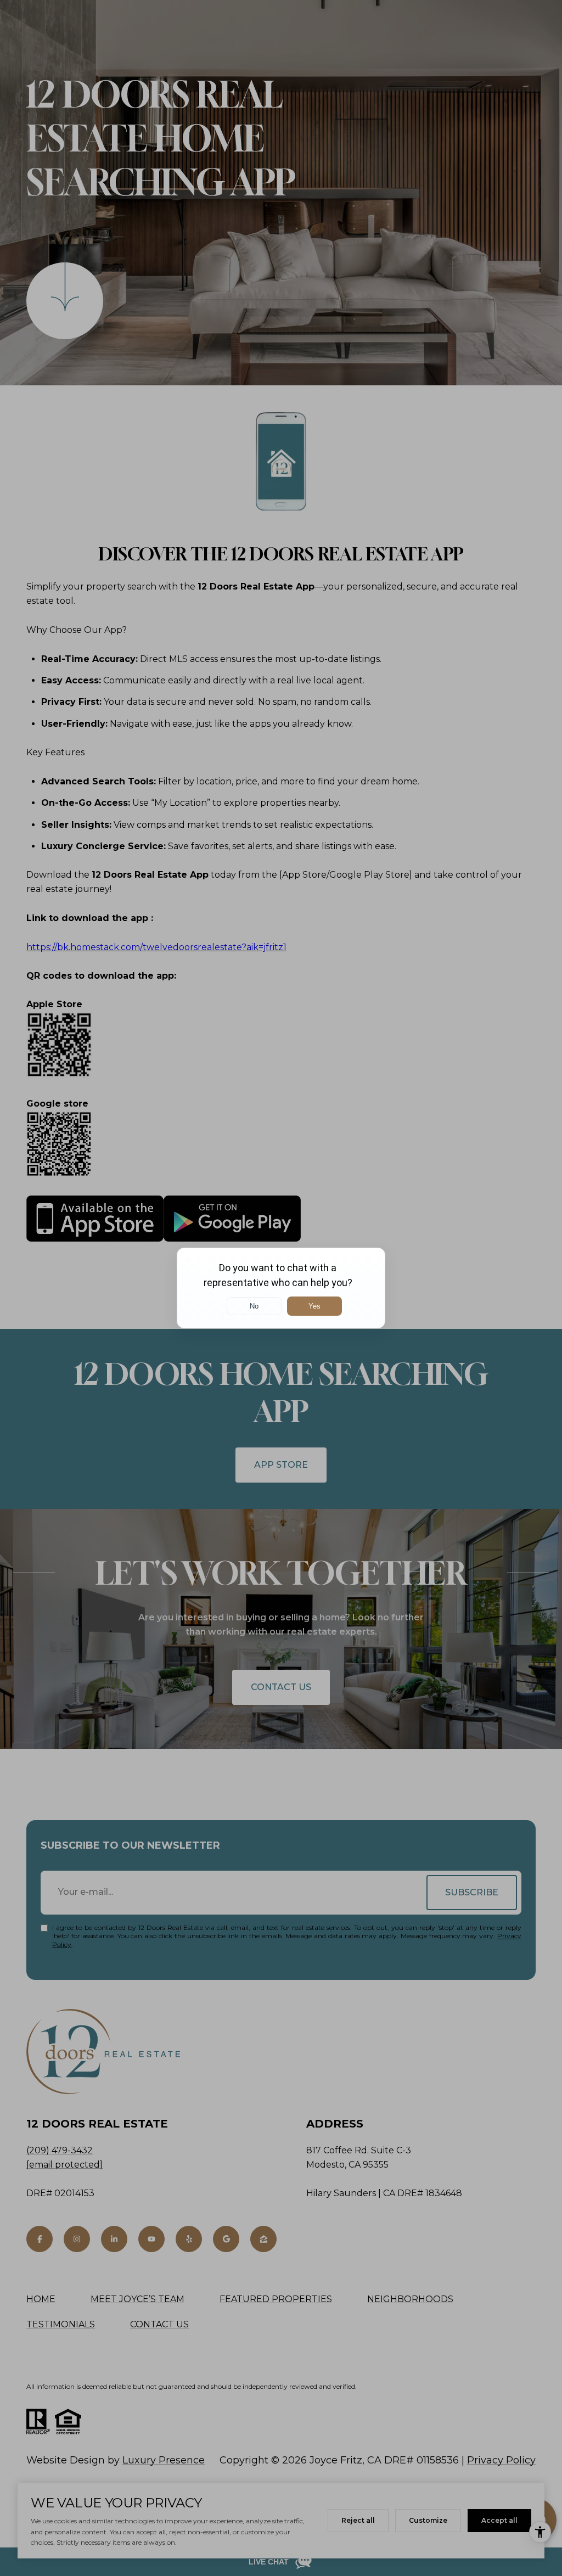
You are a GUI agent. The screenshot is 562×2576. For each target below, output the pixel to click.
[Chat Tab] (281, 1288)
